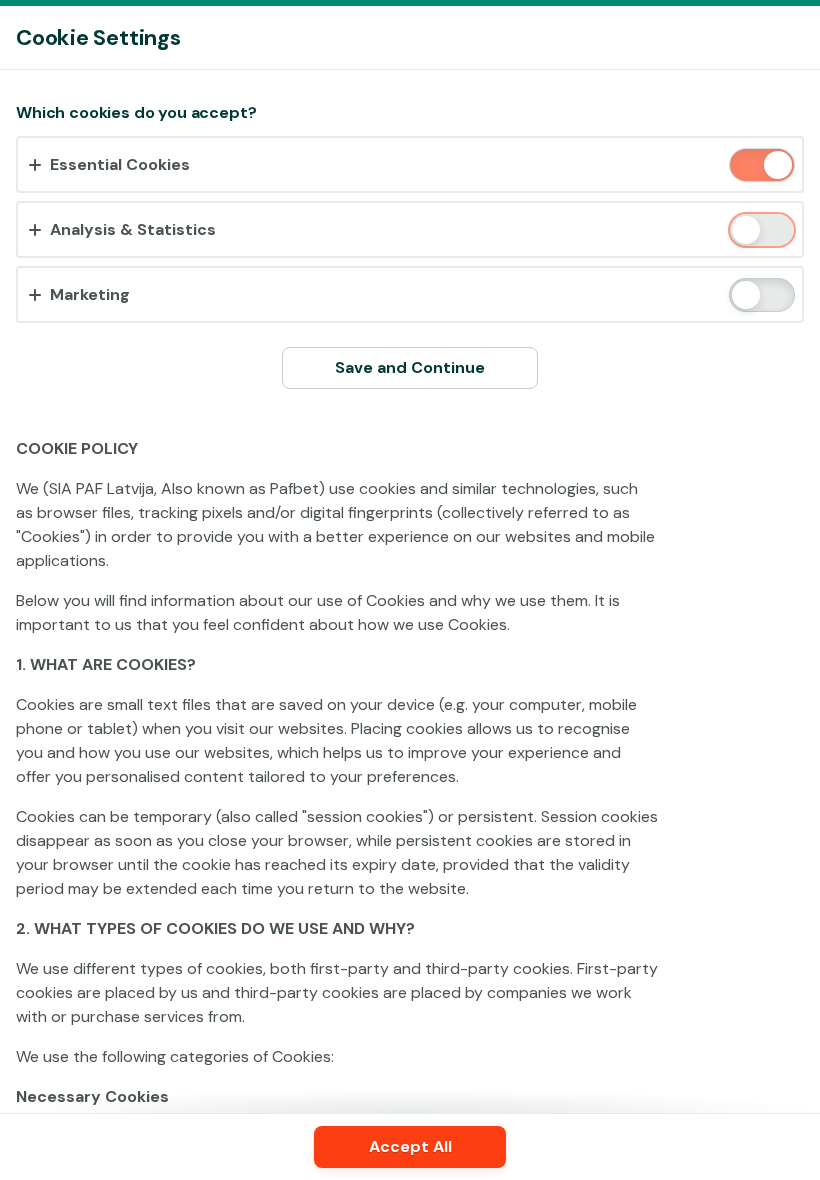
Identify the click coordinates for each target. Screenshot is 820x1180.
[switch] (776, 166)
